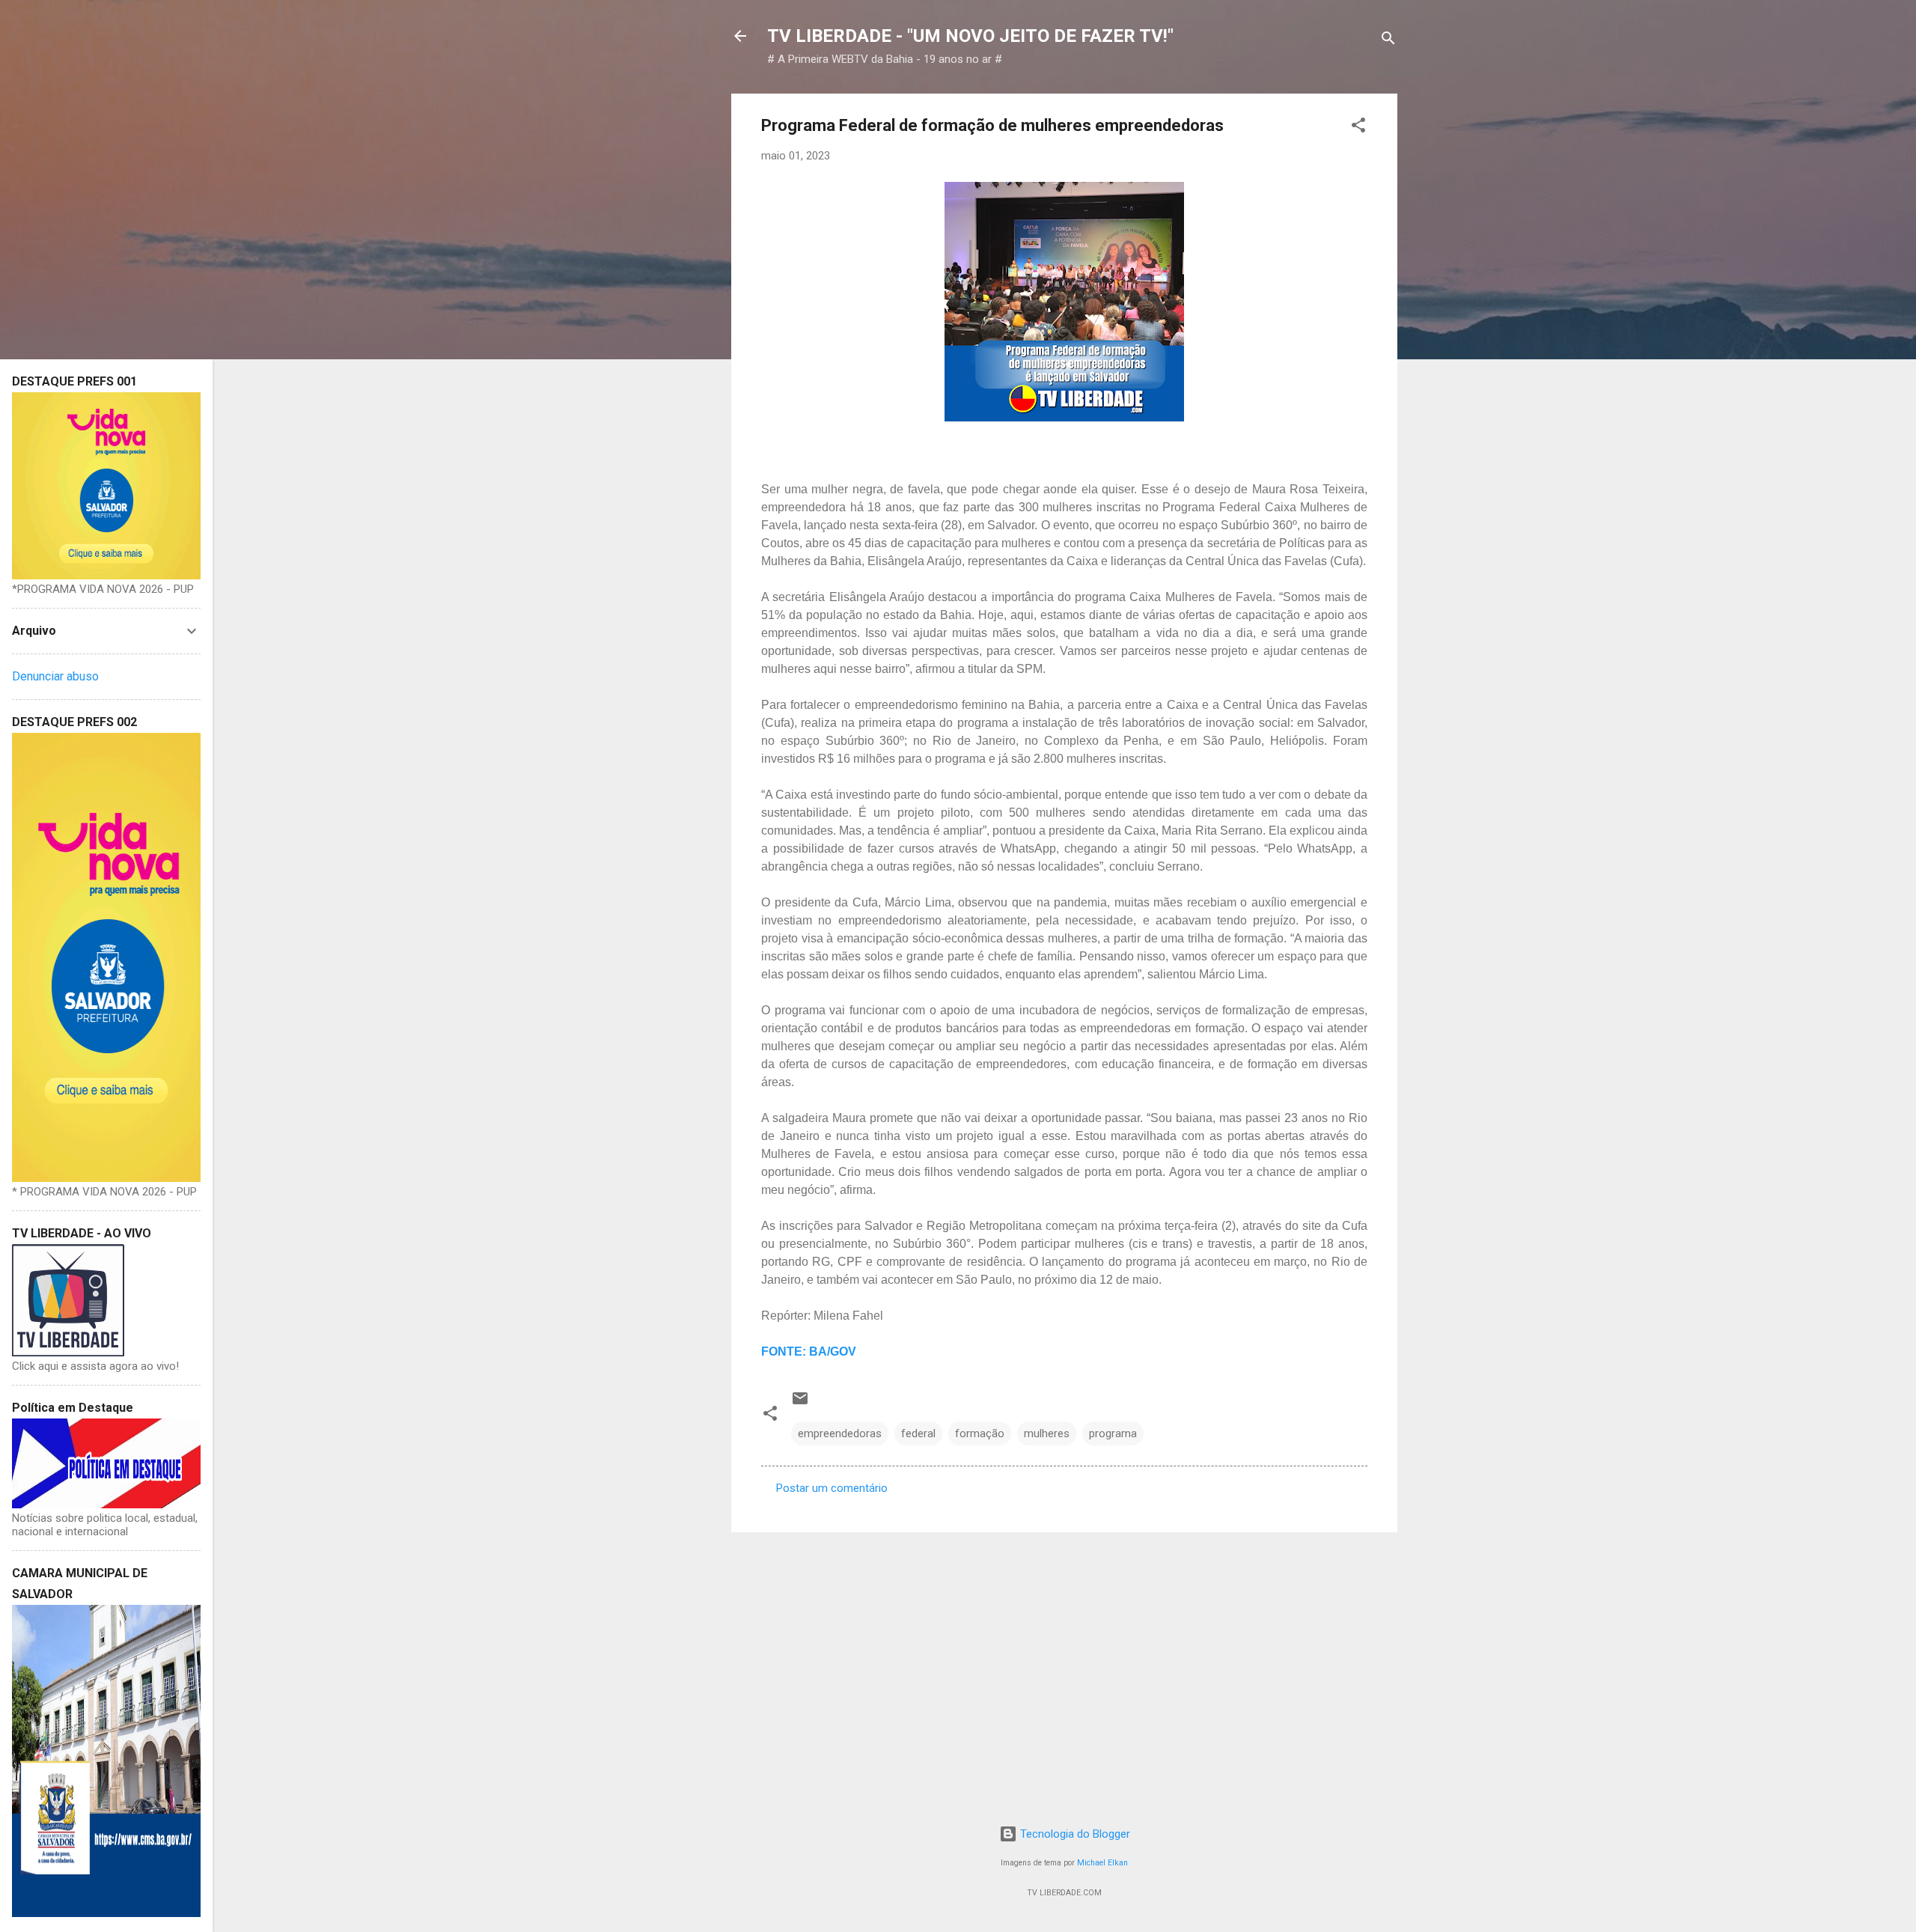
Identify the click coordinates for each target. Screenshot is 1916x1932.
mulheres (1047, 1433)
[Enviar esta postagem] (800, 1404)
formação (980, 1433)
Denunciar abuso (55, 676)
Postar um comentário (832, 1488)
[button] (1358, 128)
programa (1113, 1433)
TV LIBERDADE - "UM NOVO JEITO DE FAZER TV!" (970, 36)
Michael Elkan (1102, 1863)
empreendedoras (840, 1433)
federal (918, 1433)
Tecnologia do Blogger (1074, 1834)
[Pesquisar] (1388, 41)
